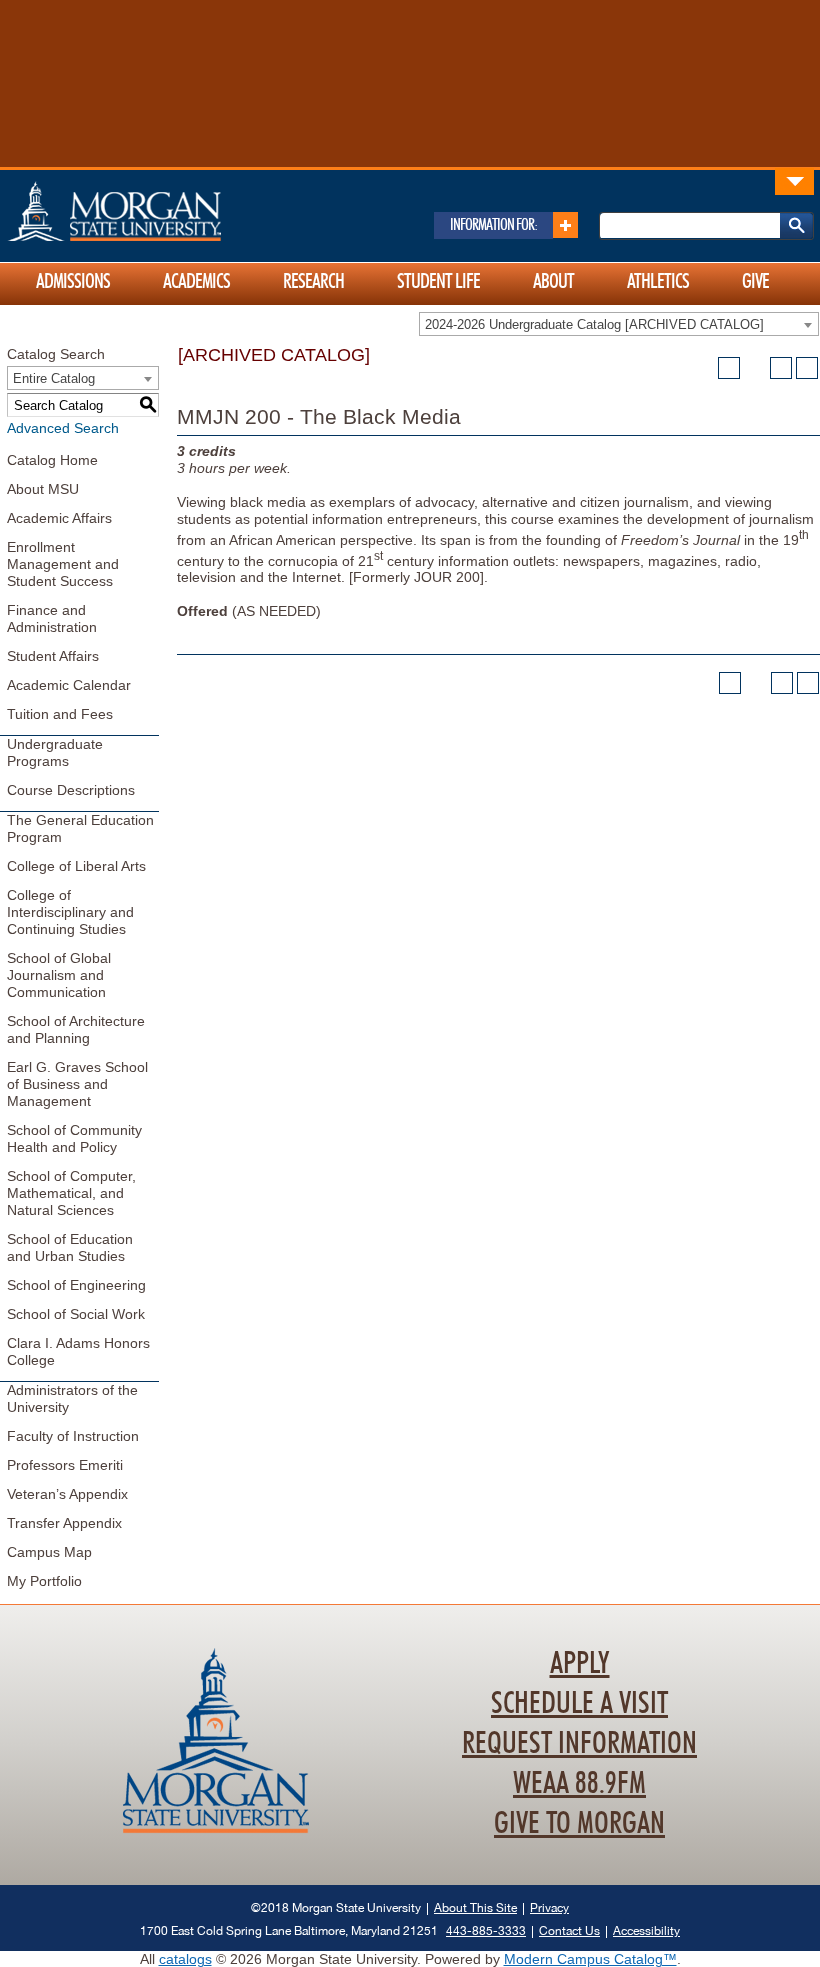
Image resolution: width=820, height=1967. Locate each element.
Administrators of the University (72, 1398)
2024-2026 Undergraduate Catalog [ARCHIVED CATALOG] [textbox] (594, 324)
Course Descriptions (71, 790)
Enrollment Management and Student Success (63, 564)
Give (755, 282)
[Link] (794, 181)
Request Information (579, 1744)
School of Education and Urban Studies (70, 1247)
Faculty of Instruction (73, 1436)
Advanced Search (63, 428)
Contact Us (569, 1930)
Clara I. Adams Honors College (78, 1351)
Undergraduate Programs (55, 752)
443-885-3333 (486, 1930)
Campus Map (49, 1552)
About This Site (475, 1907)
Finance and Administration (52, 618)
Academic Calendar (69, 685)
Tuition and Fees (60, 714)
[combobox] (619, 324)
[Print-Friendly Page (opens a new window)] (781, 368)
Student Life (438, 282)
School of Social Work (76, 1314)
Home (157, 211)
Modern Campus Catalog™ (590, 1959)
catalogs (185, 1959)
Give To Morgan (579, 1824)
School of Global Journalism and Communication (59, 975)
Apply (580, 1664)
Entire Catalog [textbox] (54, 378)
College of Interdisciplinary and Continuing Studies (70, 912)
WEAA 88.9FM (579, 1784)
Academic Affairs (59, 518)
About (553, 282)
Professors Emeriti (65, 1465)
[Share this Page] (755, 368)
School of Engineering (76, 1285)
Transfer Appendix (64, 1523)
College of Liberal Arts (76, 866)
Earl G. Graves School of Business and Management (77, 1084)
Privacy (549, 1907)
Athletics (658, 282)
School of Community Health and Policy (74, 1138)
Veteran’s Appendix (67, 1494)
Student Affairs (53, 656)
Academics (196, 282)
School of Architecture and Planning (76, 1029)
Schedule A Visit (579, 1704)
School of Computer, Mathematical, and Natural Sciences (71, 1193)
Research (313, 282)
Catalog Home (52, 460)
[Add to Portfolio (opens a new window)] (729, 368)
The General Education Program (80, 828)
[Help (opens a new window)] (807, 368)
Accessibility (646, 1930)
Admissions (73, 282)
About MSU (43, 489)
